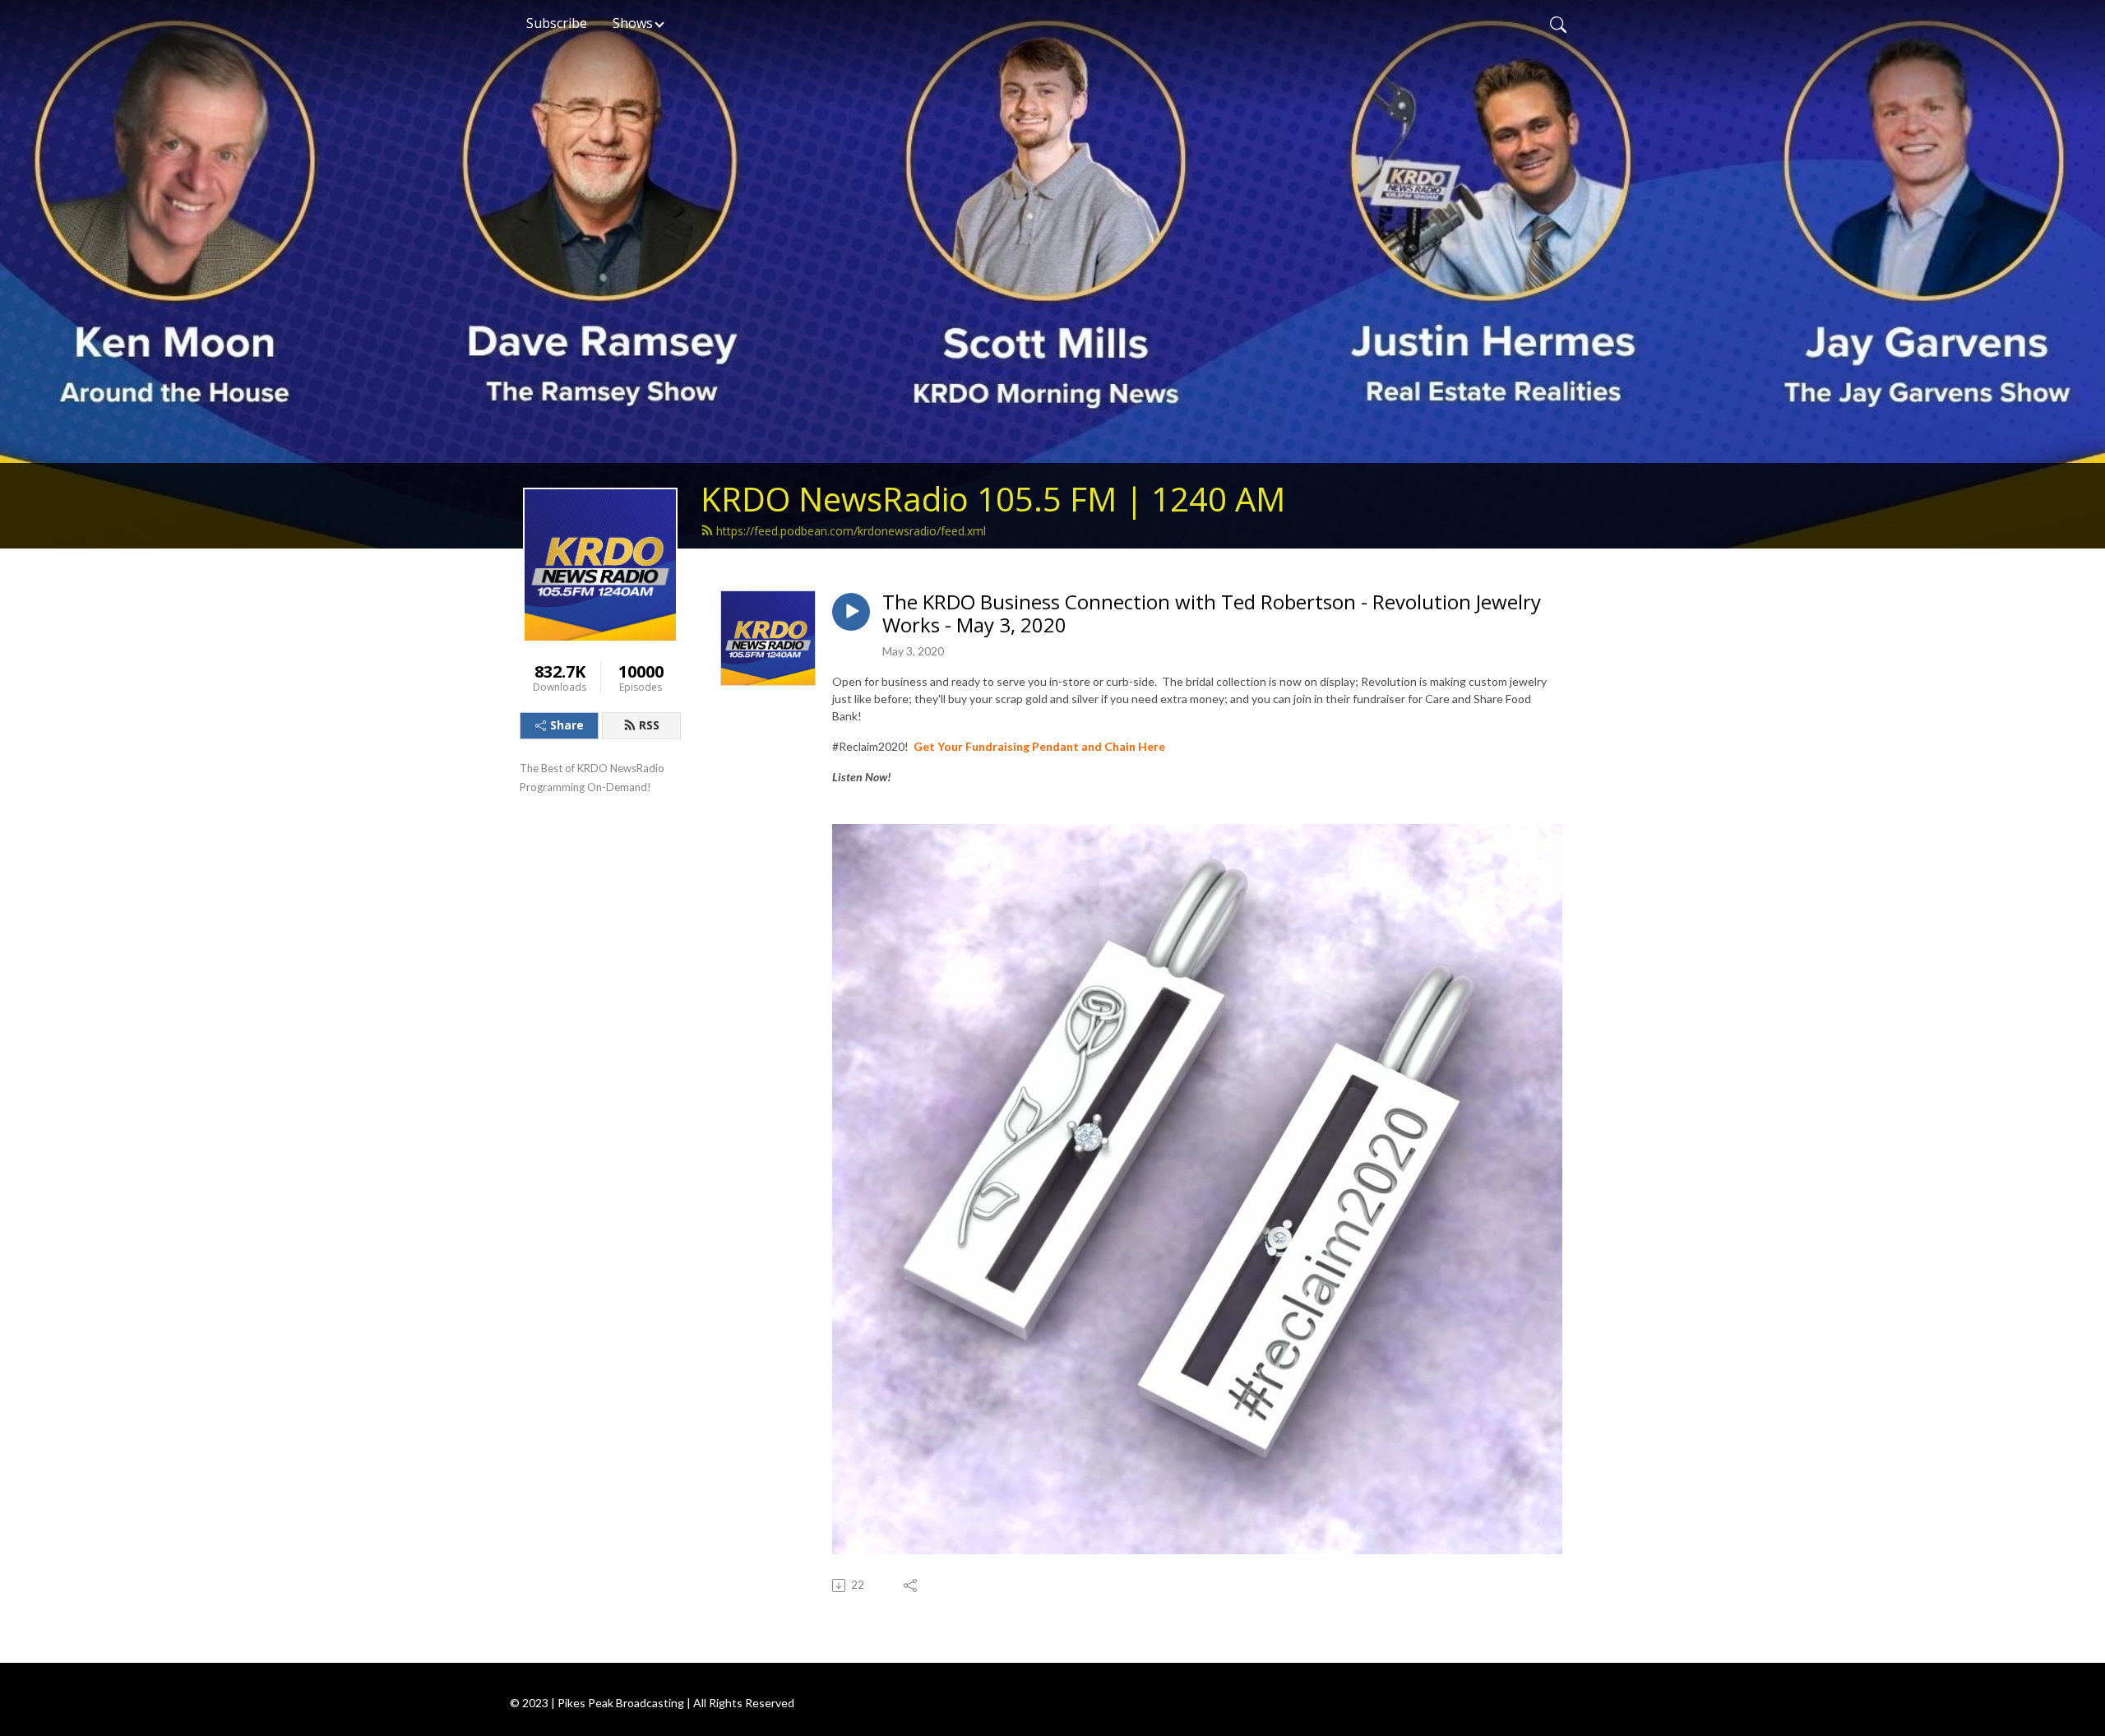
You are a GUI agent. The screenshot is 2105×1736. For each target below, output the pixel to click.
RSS (649, 725)
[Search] (1558, 23)
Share (567, 725)
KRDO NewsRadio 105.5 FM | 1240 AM (993, 499)
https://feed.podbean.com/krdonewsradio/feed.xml (851, 531)
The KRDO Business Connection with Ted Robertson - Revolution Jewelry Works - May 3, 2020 (1212, 614)
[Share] (911, 1586)
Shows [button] (633, 23)
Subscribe (557, 23)
